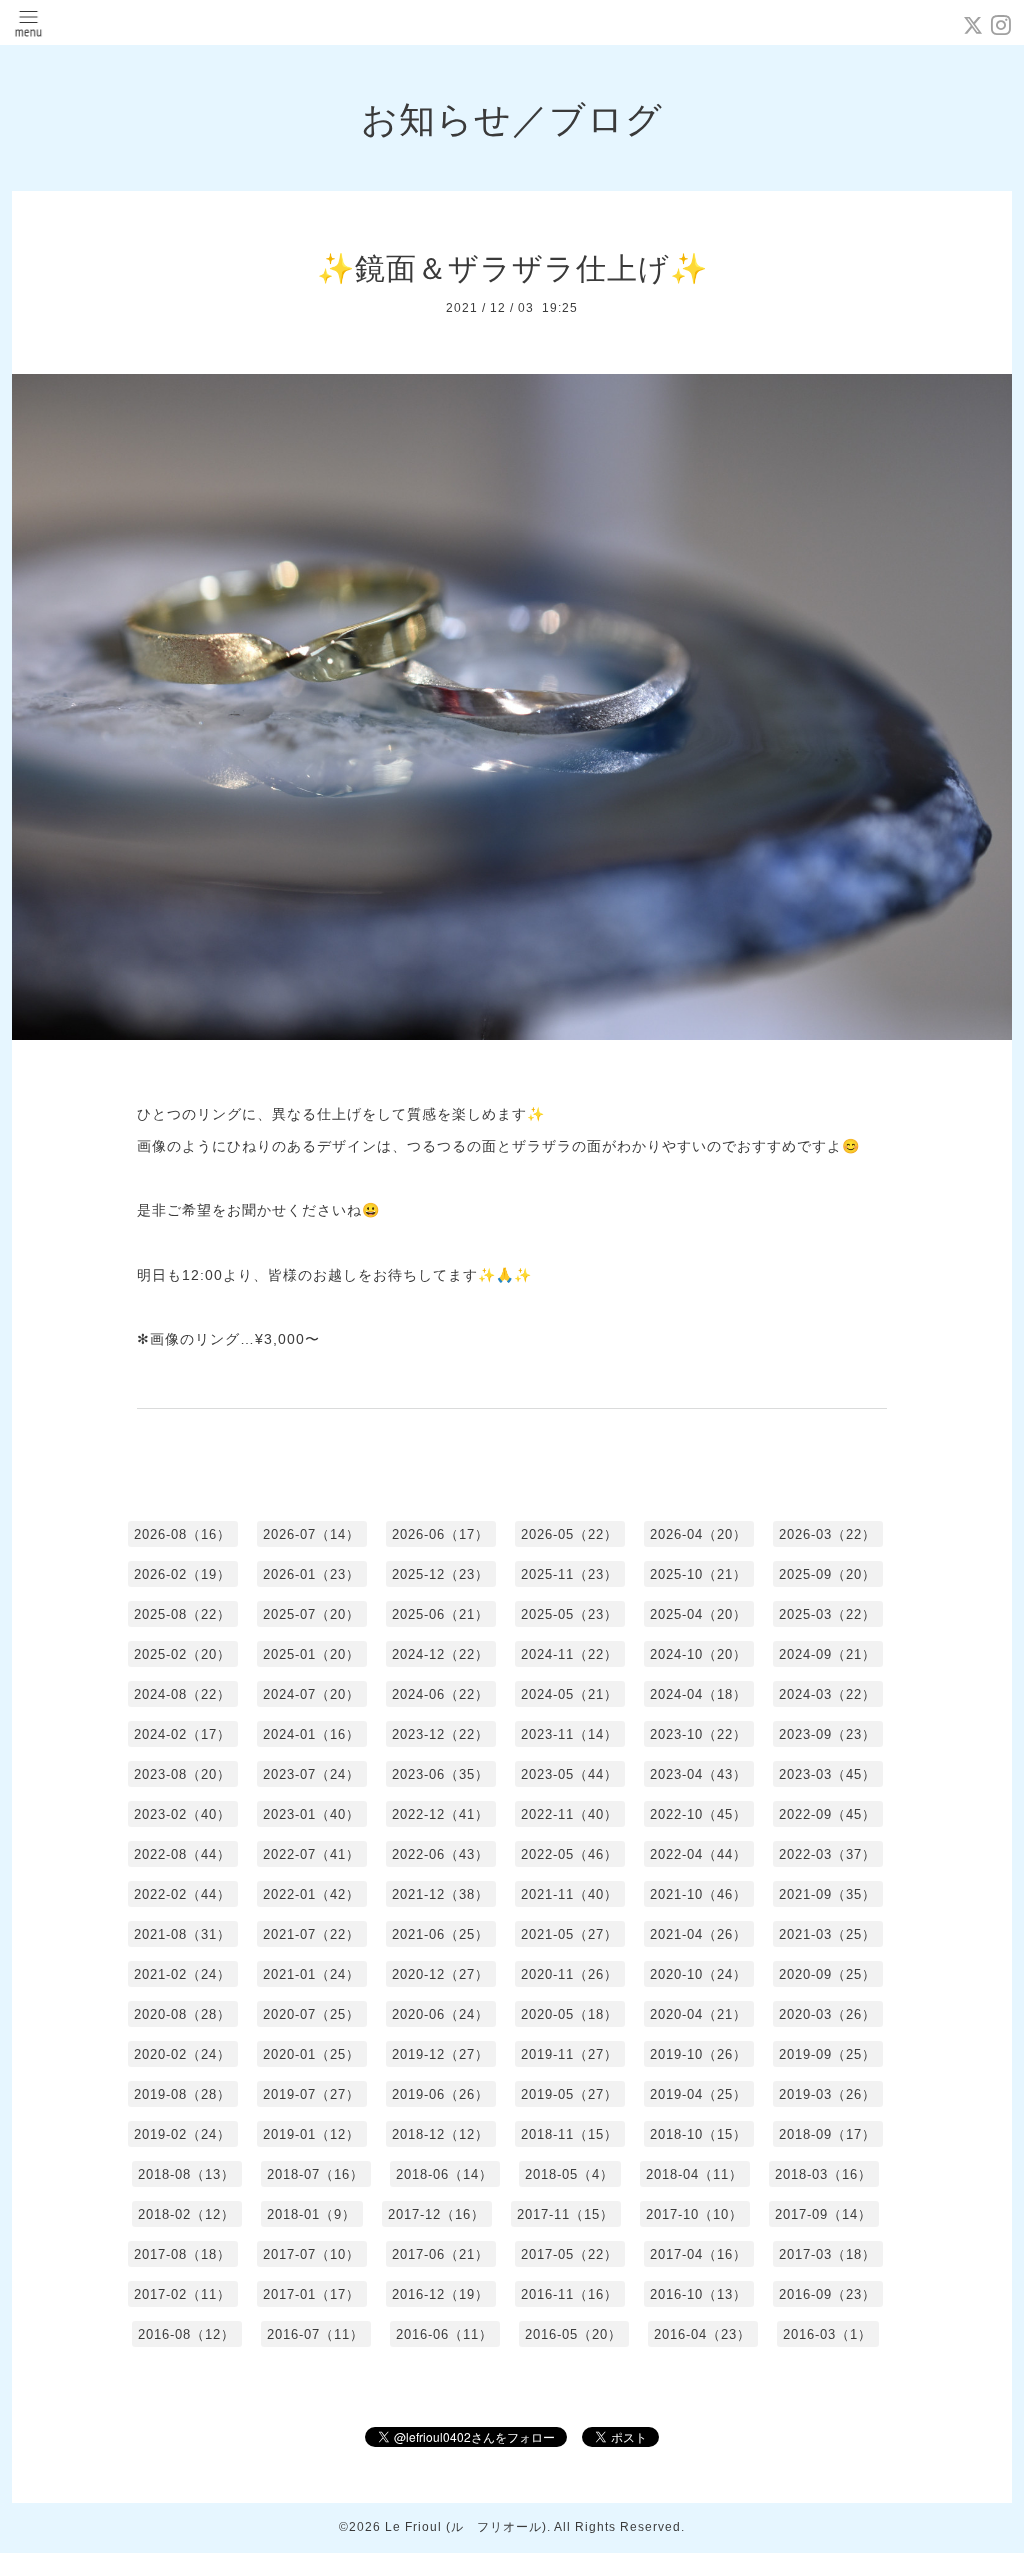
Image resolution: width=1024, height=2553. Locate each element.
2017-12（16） (436, 2214)
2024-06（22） (440, 1694)
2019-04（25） (698, 2094)
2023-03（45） (827, 1774)
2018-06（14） (444, 2174)
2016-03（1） (827, 2334)
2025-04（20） (698, 1614)
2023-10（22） (698, 1734)
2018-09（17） (827, 2134)
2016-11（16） (569, 2294)
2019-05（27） (569, 2094)
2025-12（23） (440, 1574)
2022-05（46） (569, 1854)
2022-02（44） (182, 1894)
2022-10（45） (698, 1814)
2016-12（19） (440, 2294)
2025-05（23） (569, 1614)
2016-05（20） (573, 2334)
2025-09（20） (827, 1574)
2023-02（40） (182, 1814)
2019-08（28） (182, 2094)
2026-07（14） (311, 1534)
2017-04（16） (698, 2254)
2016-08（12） (186, 2334)
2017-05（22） (569, 2254)
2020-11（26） (569, 1974)
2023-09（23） (827, 1734)
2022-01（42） (311, 1894)
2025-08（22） (182, 1614)
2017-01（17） (311, 2294)
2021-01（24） (311, 1974)
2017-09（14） (823, 2214)
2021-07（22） (311, 1934)
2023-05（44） (569, 1774)
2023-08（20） (182, 1774)
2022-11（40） (569, 1814)
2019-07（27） (311, 2094)
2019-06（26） (440, 2094)
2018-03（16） (823, 2174)
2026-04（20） (698, 1534)
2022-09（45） (827, 1814)
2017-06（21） (440, 2254)
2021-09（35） (827, 1894)
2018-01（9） (311, 2214)
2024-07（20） (311, 1694)
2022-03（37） (827, 1854)
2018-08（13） (186, 2174)
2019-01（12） (311, 2134)
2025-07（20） (311, 1614)
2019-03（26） (827, 2094)
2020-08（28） (182, 2014)
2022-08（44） (182, 1854)
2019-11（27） (569, 2054)
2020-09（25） (827, 1974)
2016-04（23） (702, 2334)
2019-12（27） (440, 2054)
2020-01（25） (311, 2054)
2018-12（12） (440, 2134)
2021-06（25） (440, 1934)
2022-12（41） (440, 1814)
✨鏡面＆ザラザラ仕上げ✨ (512, 268)
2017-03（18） (827, 2254)
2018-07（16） (315, 2174)
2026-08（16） (182, 1534)
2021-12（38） (440, 1894)
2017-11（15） (565, 2214)
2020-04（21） (698, 2014)
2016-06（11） (444, 2334)
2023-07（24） (311, 1774)
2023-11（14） (569, 1734)
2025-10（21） (698, 1574)
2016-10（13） (698, 2294)
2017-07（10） (311, 2254)
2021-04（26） (698, 1934)
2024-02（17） (182, 1734)
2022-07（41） (311, 1854)
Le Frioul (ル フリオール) (466, 2527)
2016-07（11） (315, 2334)
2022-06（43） (440, 1854)
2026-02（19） (182, 1574)
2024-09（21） (827, 1654)
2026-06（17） (440, 1534)
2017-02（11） (182, 2294)
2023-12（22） (440, 1734)
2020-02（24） (182, 2054)
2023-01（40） (311, 1814)
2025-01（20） (311, 1654)
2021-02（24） (182, 1974)
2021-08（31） (182, 1934)
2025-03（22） (827, 1614)
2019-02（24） (182, 2134)
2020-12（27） (440, 1974)
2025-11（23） (569, 1574)
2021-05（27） (569, 1934)
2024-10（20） (698, 1654)
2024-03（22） (827, 1694)
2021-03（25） (827, 1934)
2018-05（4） (569, 2174)
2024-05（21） (569, 1694)
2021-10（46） (698, 1894)
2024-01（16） (311, 1734)
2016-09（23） (827, 2294)
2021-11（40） (569, 1894)
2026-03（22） (827, 1534)
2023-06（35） (440, 1774)
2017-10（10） (694, 2214)
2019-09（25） (827, 2054)
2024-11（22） (569, 1654)
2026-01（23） (311, 1574)
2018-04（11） (694, 2174)
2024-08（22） (182, 1694)
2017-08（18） (182, 2254)
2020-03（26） (827, 2014)
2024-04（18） (698, 1694)
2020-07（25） (311, 2014)
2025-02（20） (182, 1654)
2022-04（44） (698, 1854)
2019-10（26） (698, 2054)
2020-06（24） (440, 2014)
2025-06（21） (440, 1614)
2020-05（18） (569, 2014)
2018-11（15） (569, 2134)
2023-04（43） (698, 1774)
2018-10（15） (698, 2134)
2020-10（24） (698, 1974)
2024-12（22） (440, 1654)
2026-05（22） (569, 1534)
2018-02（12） (186, 2214)
